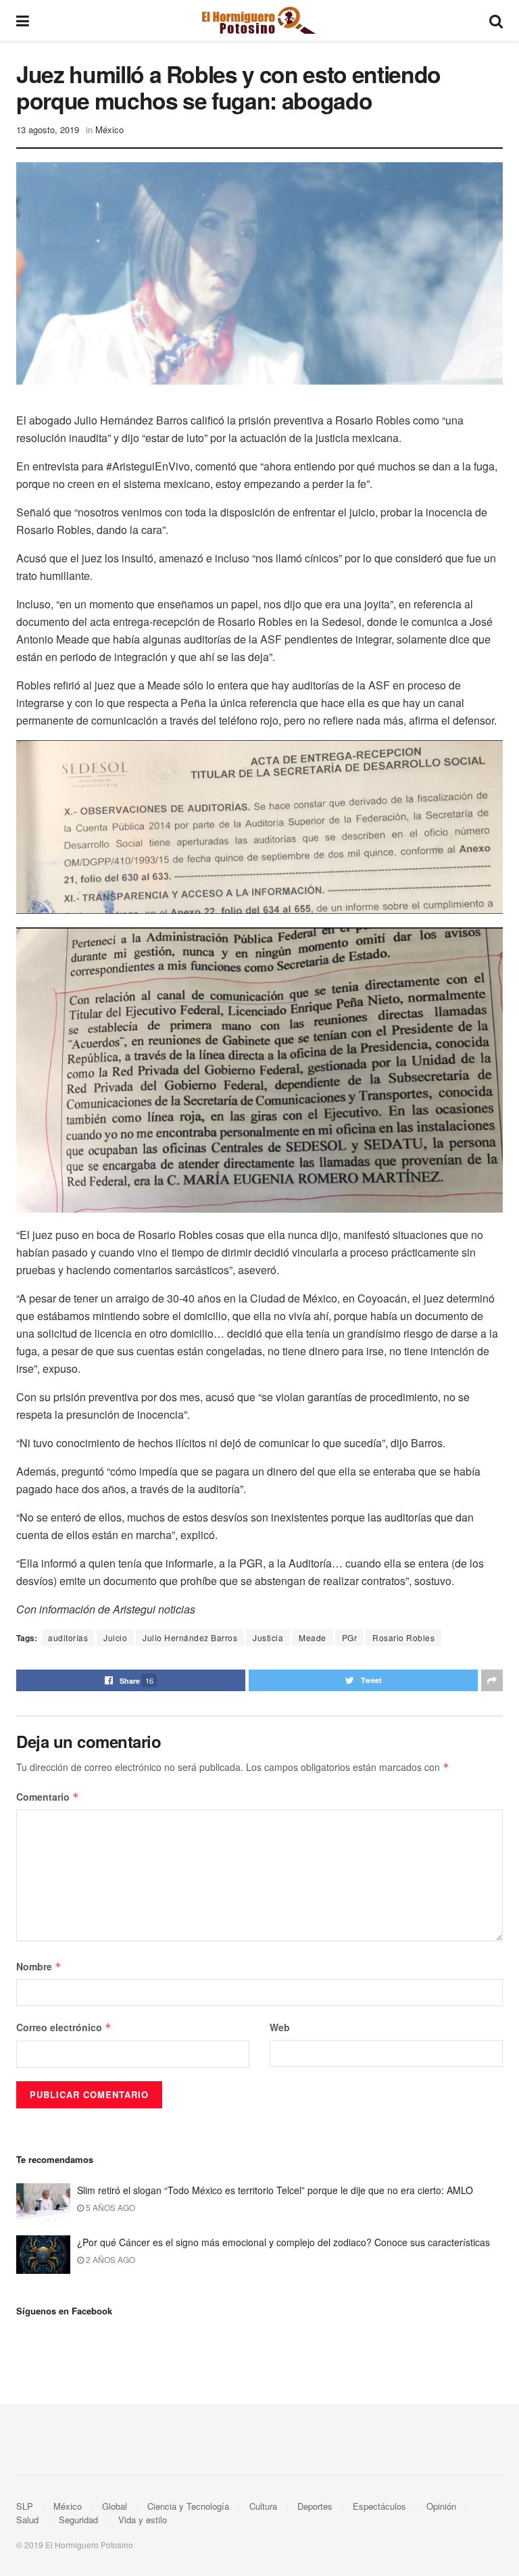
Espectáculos (379, 2506)
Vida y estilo (143, 2520)
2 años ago (109, 2259)
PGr (350, 1637)
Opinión (441, 2506)
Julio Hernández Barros (190, 1637)
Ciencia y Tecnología (188, 2506)
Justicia (268, 1637)
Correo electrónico (64, 2027)
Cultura (263, 2506)
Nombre (39, 1966)
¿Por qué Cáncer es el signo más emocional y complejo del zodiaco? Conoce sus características (283, 2242)
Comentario (48, 1797)
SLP (25, 2506)
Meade (313, 1637)
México (109, 129)
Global (115, 2506)
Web (280, 2027)
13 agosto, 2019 (48, 129)
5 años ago (109, 2207)
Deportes (315, 2506)
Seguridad (78, 2520)
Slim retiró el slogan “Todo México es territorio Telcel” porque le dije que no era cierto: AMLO (275, 2190)
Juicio (115, 1637)
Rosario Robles (403, 1637)
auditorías (68, 1637)
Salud (27, 2520)
